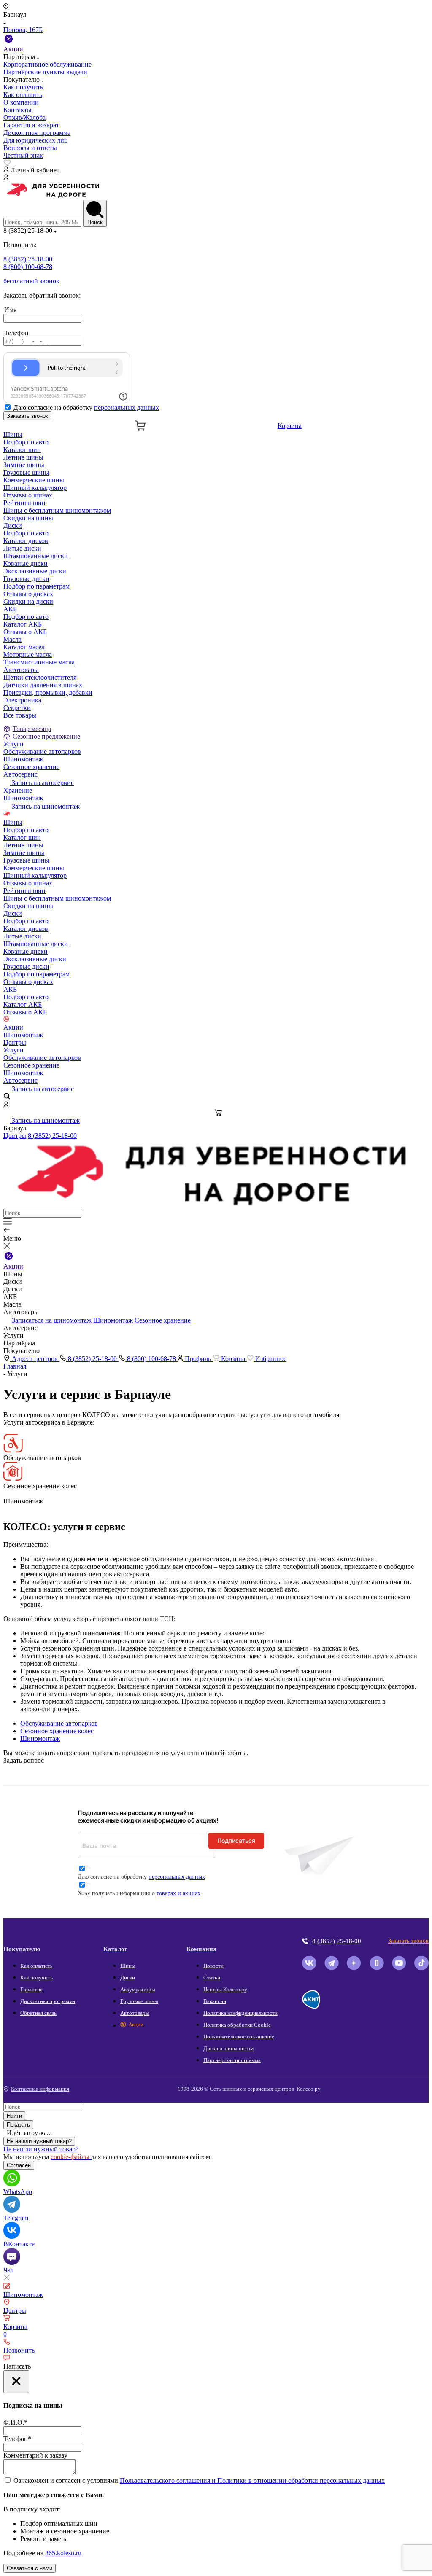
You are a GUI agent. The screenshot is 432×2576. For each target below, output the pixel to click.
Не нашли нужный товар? (39, 2141)
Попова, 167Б (23, 30)
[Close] (16, 2382)
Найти (14, 2116)
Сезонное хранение (163, 1320)
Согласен (19, 2165)
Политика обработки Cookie (237, 2025)
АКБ (10, 609)
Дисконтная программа (48, 2001)
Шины (13, 434)
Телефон (17, 2439)
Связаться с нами (30, 2568)
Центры (15, 1042)
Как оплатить (36, 1966)
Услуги (13, 744)
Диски (13, 526)
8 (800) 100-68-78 (151, 1359)
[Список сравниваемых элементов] (216, 163)
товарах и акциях (178, 1893)
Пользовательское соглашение (239, 2037)
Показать (18, 2125)
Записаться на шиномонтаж (52, 1320)
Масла (12, 639)
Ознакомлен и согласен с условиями (199, 2481)
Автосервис (20, 774)
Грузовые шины (139, 2001)
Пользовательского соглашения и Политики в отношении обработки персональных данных (252, 2481)
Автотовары (21, 670)
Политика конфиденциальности (240, 2013)
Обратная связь (38, 2013)
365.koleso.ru (63, 2553)
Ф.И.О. (15, 2422)
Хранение (18, 790)
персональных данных (127, 407)
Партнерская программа (232, 2060)
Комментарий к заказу (35, 2455)
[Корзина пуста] (216, 1113)
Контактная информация (40, 2089)
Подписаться (236, 1841)
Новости (213, 1966)
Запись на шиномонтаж (45, 806)
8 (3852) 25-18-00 (52, 1136)
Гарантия (31, 1989)
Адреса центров (35, 1359)
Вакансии (215, 2001)
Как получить (36, 1978)
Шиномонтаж (23, 798)
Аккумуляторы (138, 1989)
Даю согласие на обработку (86, 407)
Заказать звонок (27, 416)
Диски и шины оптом (228, 2048)
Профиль (198, 1359)
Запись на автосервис (42, 783)
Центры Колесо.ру (225, 1989)
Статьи (212, 1978)
